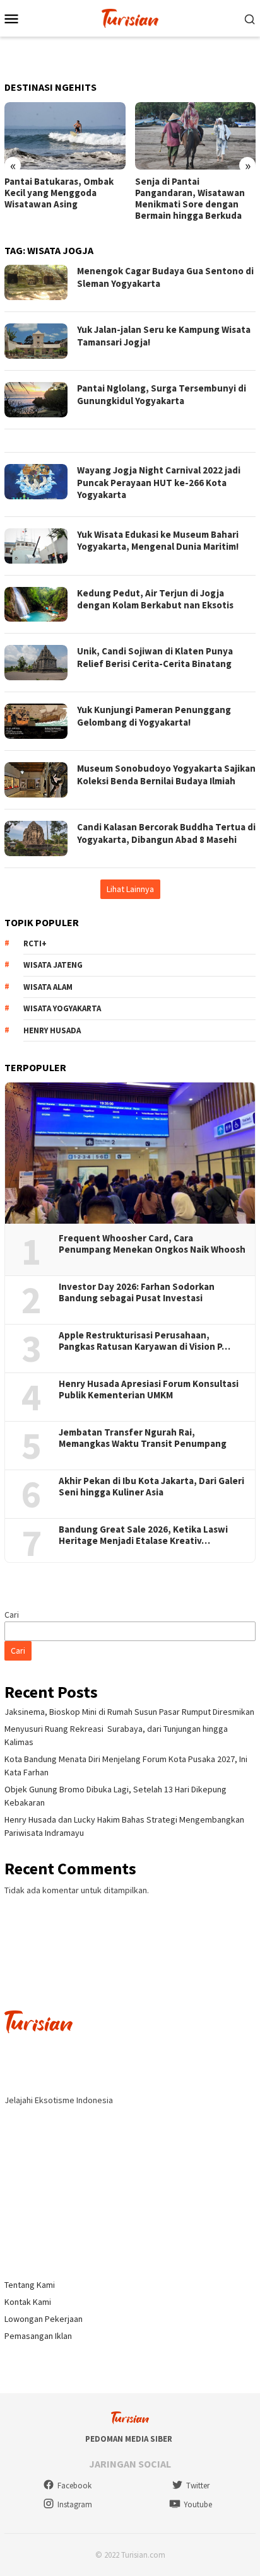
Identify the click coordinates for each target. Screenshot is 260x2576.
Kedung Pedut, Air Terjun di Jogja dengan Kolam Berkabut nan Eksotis (155, 599)
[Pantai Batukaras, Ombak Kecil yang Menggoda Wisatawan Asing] (65, 136)
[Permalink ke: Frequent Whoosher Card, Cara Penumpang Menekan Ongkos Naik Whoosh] (130, 1153)
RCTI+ (35, 943)
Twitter (198, 2486)
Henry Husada (52, 1030)
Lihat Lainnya (130, 889)
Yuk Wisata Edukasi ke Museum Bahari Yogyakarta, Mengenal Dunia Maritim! (158, 541)
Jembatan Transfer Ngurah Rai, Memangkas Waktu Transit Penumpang (143, 1438)
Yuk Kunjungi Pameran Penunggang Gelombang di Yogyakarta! (154, 716)
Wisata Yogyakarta (62, 1008)
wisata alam (48, 987)
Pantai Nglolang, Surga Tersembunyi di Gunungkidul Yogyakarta (162, 394)
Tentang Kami (30, 2285)
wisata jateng (53, 965)
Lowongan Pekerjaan (44, 2319)
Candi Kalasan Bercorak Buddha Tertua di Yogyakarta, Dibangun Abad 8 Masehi (166, 833)
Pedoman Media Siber (129, 2439)
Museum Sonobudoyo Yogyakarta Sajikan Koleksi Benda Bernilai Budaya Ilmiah (166, 775)
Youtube (198, 2504)
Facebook (74, 2486)
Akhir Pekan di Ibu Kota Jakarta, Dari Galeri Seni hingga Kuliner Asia (151, 1487)
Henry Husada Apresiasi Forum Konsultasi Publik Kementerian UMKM (149, 1390)
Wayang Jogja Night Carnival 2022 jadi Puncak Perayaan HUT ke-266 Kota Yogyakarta (159, 482)
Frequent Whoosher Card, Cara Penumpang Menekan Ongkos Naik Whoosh (152, 1244)
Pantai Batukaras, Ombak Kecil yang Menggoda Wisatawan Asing (59, 193)
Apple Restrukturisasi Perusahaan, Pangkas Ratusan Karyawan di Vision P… (145, 1341)
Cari (12, 1615)
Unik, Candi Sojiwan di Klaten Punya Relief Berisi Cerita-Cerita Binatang (155, 657)
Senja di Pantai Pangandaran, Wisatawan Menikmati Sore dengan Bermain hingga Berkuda (190, 199)
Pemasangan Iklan (38, 2336)
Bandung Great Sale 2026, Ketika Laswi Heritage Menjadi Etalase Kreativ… (143, 1535)
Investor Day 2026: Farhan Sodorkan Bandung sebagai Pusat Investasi (137, 1292)
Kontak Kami (28, 2302)
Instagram (75, 2504)
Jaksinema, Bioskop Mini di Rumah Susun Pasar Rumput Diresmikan (129, 1712)
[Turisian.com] (130, 17)
